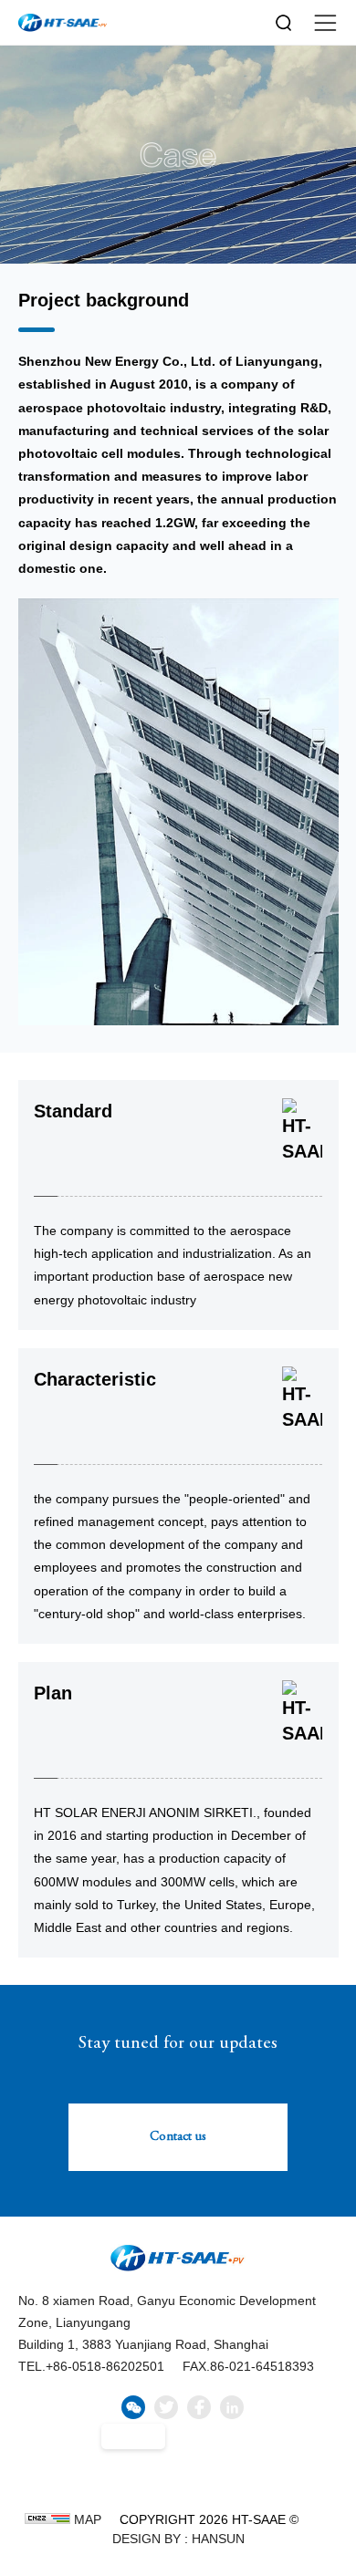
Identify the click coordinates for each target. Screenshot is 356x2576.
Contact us (178, 2137)
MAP (88, 2519)
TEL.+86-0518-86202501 (91, 2366)
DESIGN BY (147, 2539)
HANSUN (218, 2539)
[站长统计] (47, 2519)
